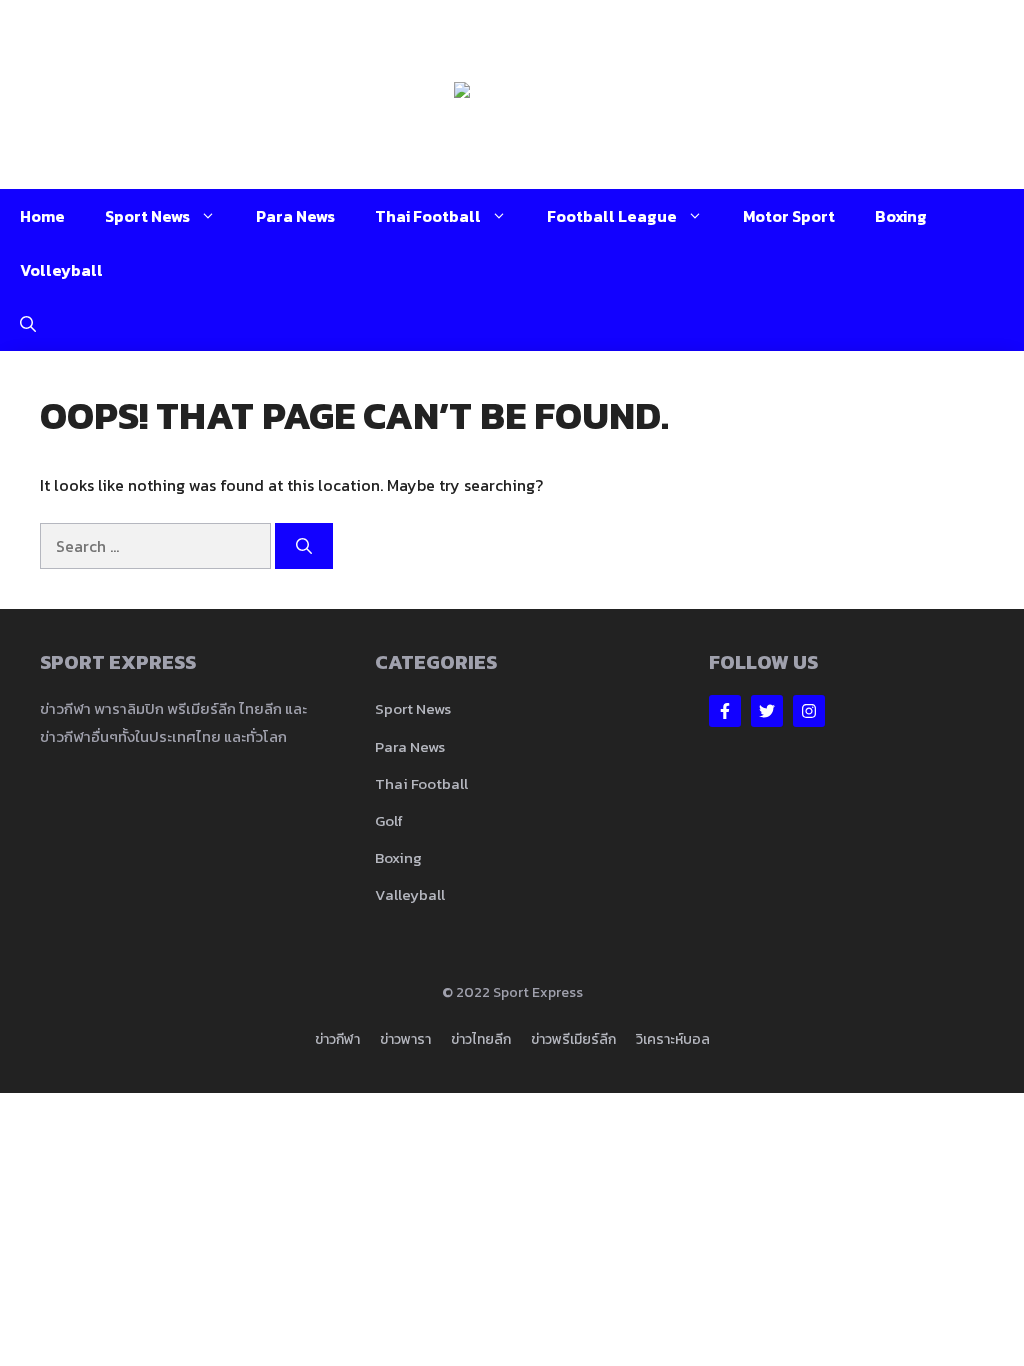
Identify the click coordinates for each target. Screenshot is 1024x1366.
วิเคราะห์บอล (673, 1039)
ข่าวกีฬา (337, 1039)
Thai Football (428, 216)
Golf (389, 820)
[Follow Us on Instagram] (809, 711)
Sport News (147, 216)
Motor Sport (789, 216)
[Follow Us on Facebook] (725, 711)
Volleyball (61, 270)
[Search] (304, 546)
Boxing (901, 216)
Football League (612, 216)
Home (42, 216)
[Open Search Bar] (28, 324)
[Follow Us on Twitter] (767, 711)
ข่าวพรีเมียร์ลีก (573, 1039)
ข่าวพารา (405, 1039)
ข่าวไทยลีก (481, 1039)
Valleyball (410, 894)
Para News (295, 216)
